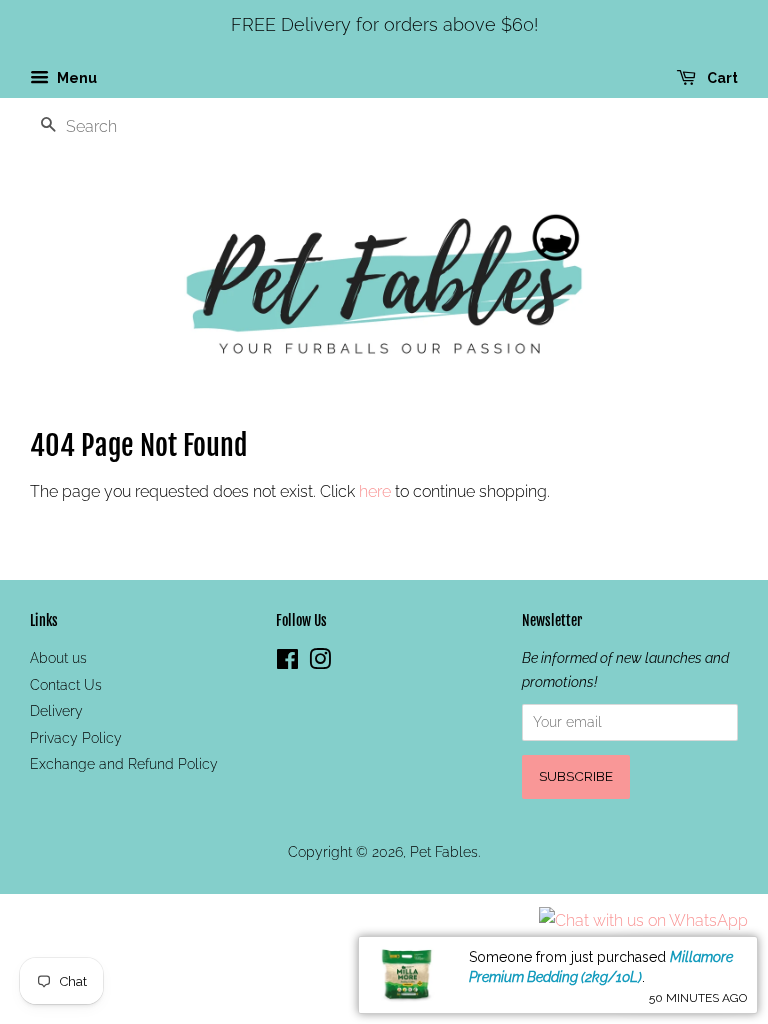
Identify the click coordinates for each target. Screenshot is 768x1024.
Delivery (56, 711)
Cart (721, 78)
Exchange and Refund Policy (124, 764)
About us (58, 658)
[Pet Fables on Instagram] (320, 663)
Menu (75, 78)
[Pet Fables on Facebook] (287, 663)
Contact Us (66, 685)
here (375, 491)
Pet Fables (444, 852)
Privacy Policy (76, 738)
